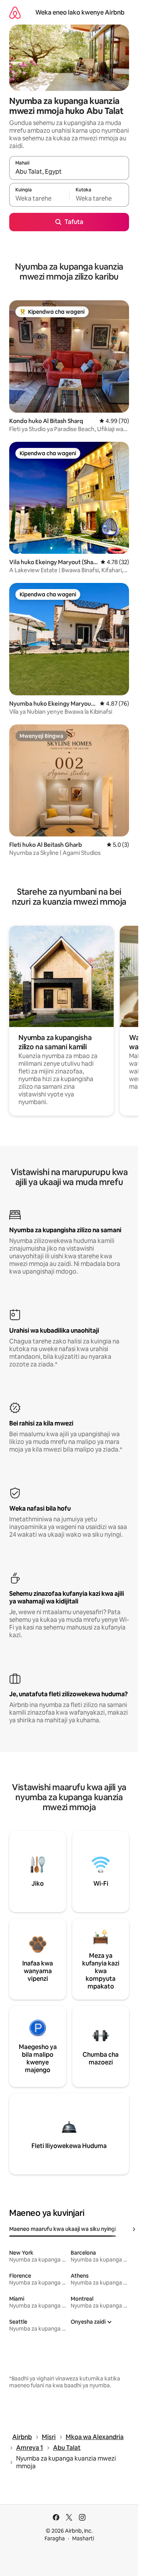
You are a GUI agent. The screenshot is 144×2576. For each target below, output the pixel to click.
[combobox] (69, 171)
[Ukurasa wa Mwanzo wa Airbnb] (15, 12)
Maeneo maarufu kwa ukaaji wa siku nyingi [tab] (63, 2229)
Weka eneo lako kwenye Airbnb (80, 12)
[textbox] (39, 198)
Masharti (83, 2538)
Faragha (55, 2538)
